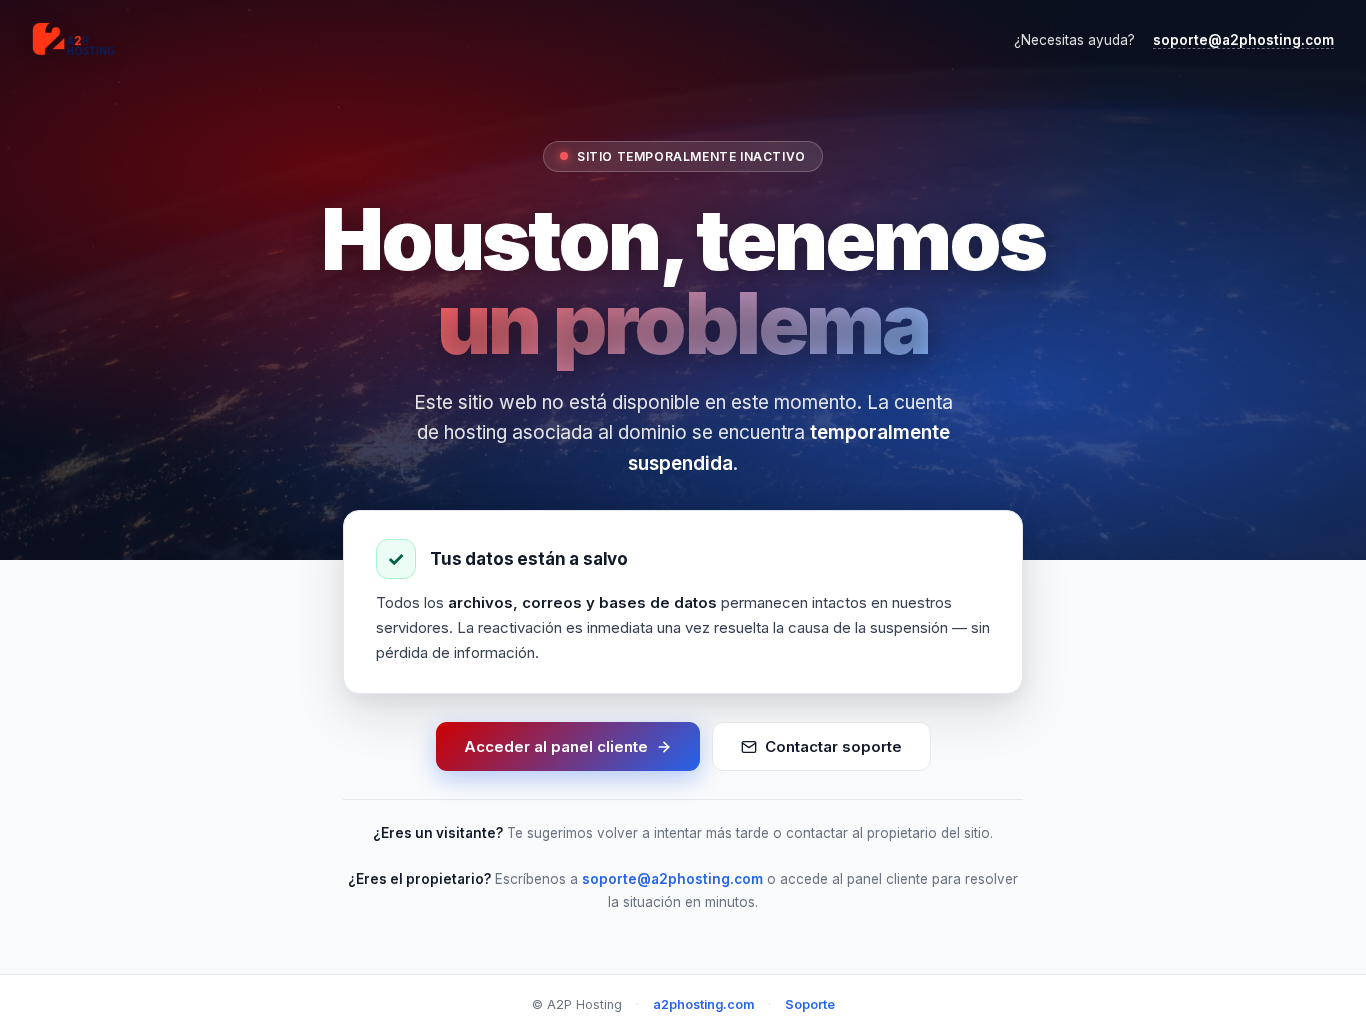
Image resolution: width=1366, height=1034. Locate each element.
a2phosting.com (703, 1004)
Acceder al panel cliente (556, 746)
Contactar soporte (833, 746)
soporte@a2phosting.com (1243, 40)
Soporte (810, 1004)
